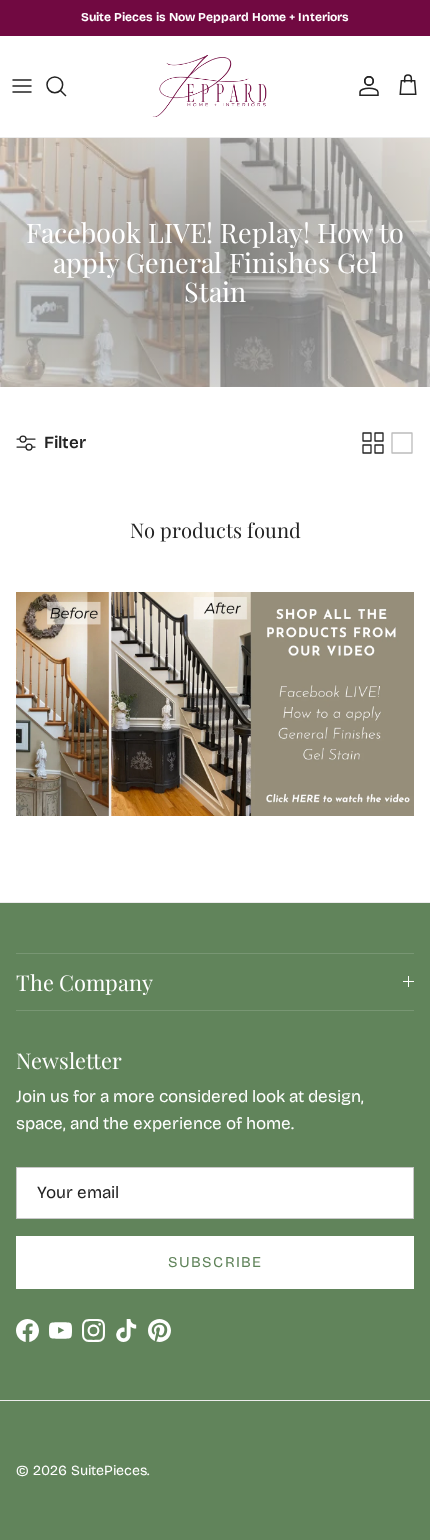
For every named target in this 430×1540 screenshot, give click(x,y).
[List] (402, 443)
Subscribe (215, 1262)
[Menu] (22, 86)
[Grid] (373, 443)
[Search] (66, 86)
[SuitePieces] (215, 86)
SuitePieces (109, 1470)
